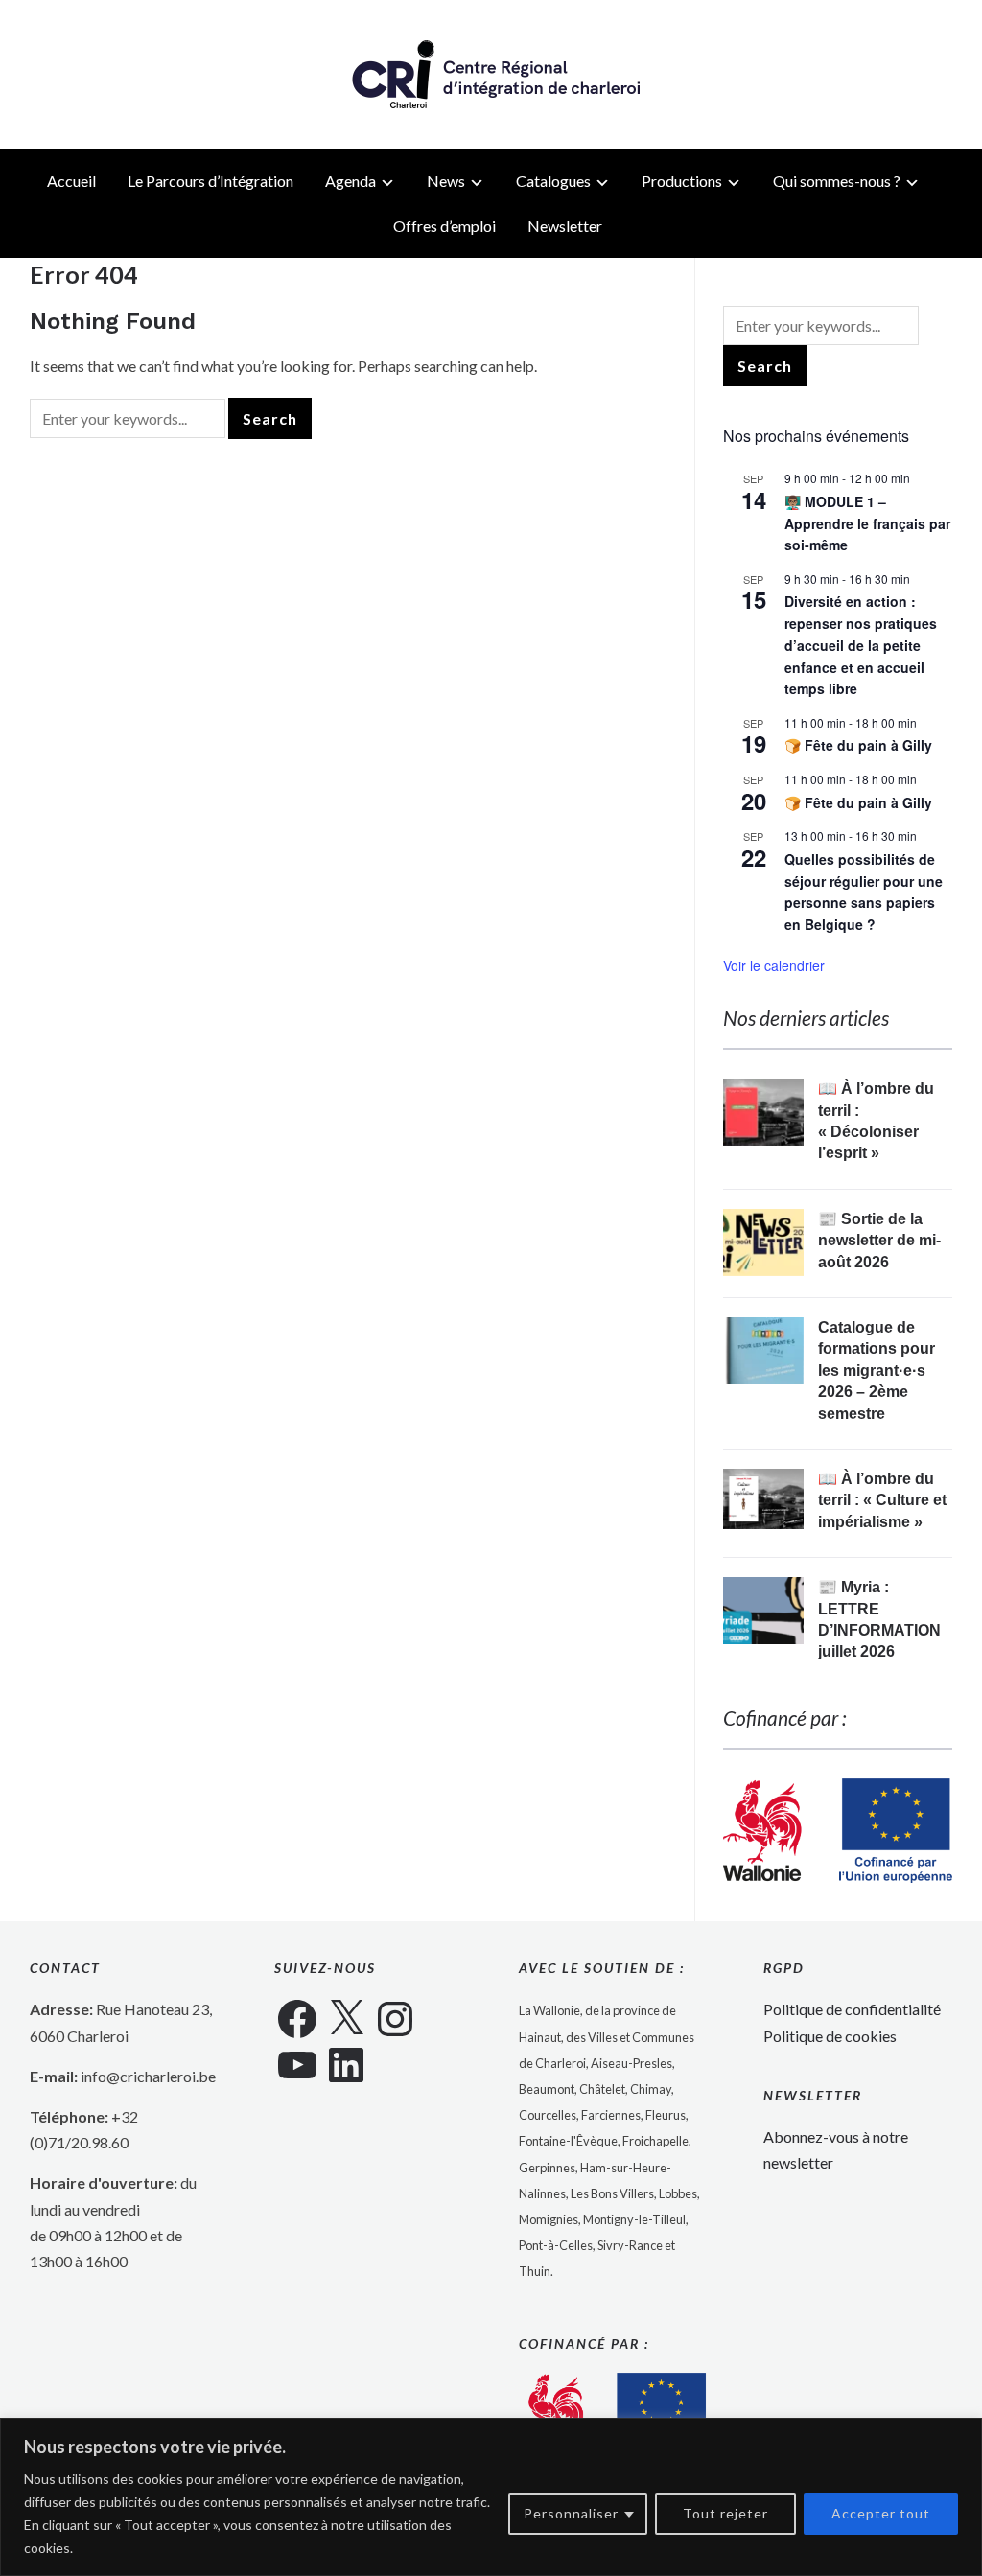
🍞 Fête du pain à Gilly (858, 745)
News (446, 181)
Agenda (351, 181)
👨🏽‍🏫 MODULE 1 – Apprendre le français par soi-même (867, 523)
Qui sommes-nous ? (837, 181)
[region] (491, 2497)
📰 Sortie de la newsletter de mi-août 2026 (879, 1241)
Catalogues (553, 181)
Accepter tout (881, 2513)
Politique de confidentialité (852, 2009)
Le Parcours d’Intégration (210, 181)
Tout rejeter (725, 2513)
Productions (682, 181)
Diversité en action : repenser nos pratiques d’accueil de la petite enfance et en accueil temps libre (861, 645)
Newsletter (565, 226)
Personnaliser (571, 2513)
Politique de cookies (830, 2036)
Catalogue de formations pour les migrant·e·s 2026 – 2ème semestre (877, 1370)
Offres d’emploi (444, 226)
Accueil (71, 181)
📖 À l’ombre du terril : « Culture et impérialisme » (882, 1500)
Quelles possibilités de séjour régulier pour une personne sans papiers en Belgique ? (864, 892)
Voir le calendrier (774, 965)
